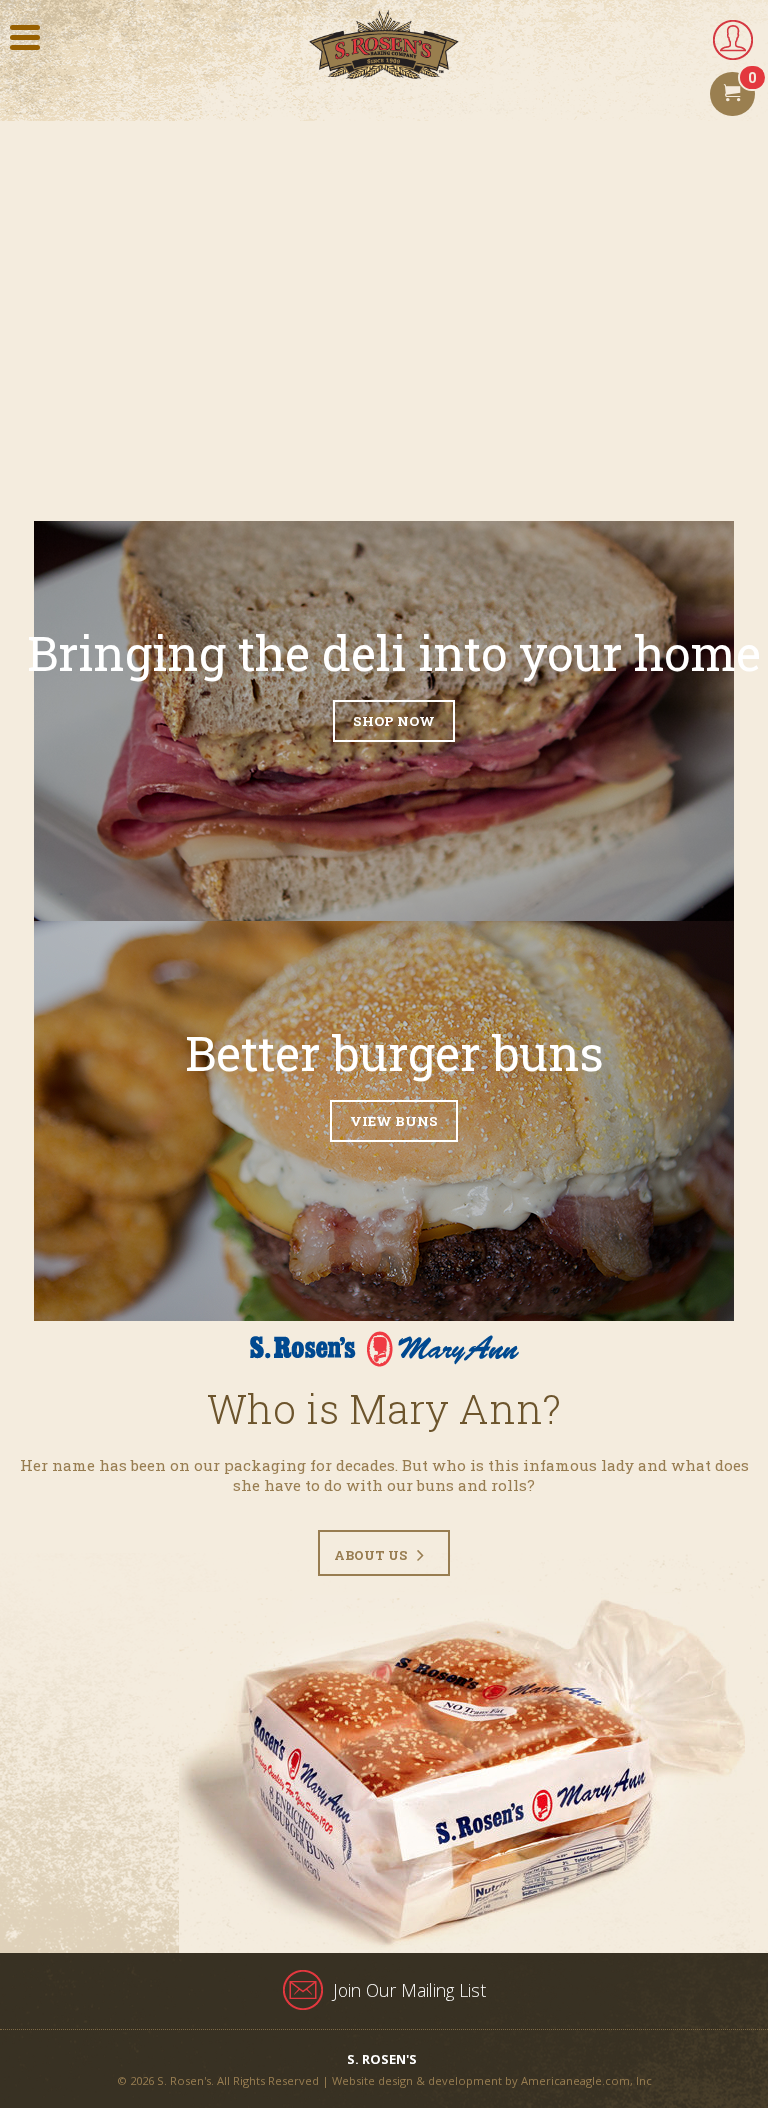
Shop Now (394, 721)
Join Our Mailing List (409, 1990)
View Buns (394, 1121)
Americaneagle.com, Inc (586, 2080)
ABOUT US (370, 1555)
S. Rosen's (382, 2059)
